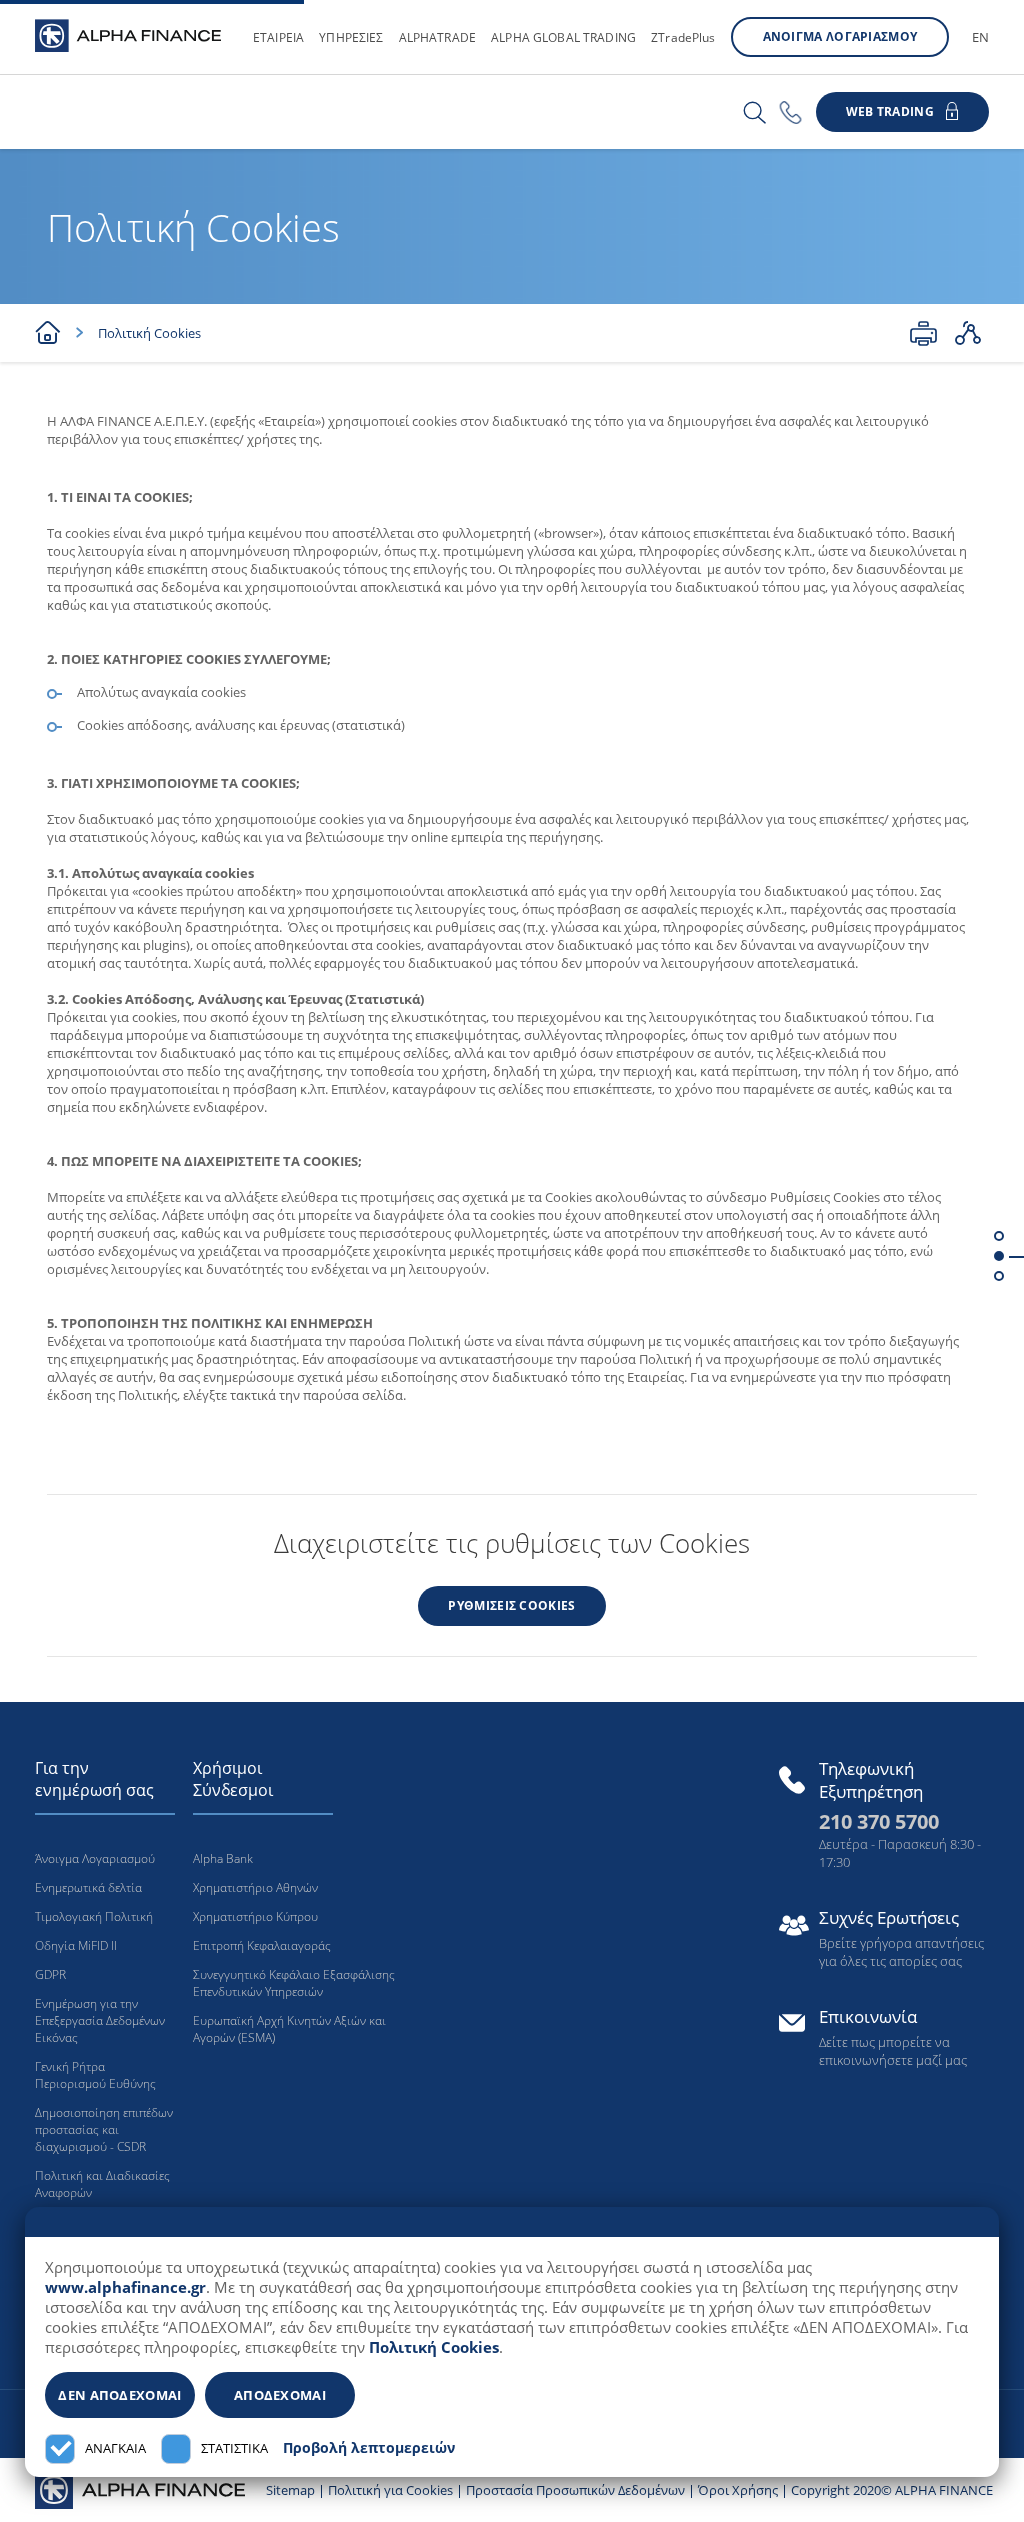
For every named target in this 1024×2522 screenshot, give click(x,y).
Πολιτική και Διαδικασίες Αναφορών (102, 2184)
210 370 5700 (879, 1821)
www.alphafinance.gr (125, 2287)
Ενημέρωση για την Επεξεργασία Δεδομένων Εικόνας (100, 2020)
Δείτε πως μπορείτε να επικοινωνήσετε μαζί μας (893, 2051)
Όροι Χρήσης (738, 2490)
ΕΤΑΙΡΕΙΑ (278, 37)
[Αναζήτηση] (754, 112)
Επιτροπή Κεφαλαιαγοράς (262, 1945)
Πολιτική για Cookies (390, 2490)
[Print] (923, 333)
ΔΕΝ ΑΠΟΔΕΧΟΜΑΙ (119, 2395)
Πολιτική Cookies (434, 2347)
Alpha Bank (223, 1858)
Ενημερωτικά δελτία (88, 1887)
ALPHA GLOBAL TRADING (563, 37)
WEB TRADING (890, 111)
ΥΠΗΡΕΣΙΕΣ (351, 37)
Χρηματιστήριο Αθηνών (255, 1887)
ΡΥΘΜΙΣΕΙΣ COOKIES (511, 1605)
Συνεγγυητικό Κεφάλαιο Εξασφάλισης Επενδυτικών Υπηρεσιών (294, 1983)
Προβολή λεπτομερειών (369, 2448)
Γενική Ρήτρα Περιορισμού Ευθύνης (95, 2075)
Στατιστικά (234, 2448)
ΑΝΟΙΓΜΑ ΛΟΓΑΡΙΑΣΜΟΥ (840, 36)
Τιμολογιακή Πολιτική (94, 1916)
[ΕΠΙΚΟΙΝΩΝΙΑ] (790, 112)
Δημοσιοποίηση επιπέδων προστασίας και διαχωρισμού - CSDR (104, 2129)
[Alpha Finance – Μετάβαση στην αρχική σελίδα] (140, 2488)
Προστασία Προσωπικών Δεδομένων (575, 2490)
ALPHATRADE (438, 37)
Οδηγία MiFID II (76, 1945)
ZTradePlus (683, 37)
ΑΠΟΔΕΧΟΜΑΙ (280, 2395)
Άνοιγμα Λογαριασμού (95, 1858)
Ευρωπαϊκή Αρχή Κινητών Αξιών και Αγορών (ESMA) (289, 2029)
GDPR (50, 1974)
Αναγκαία (115, 2448)
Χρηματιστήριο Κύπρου (255, 1916)
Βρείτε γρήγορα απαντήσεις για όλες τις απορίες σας (901, 1952)
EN (980, 37)
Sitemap (290, 2490)
